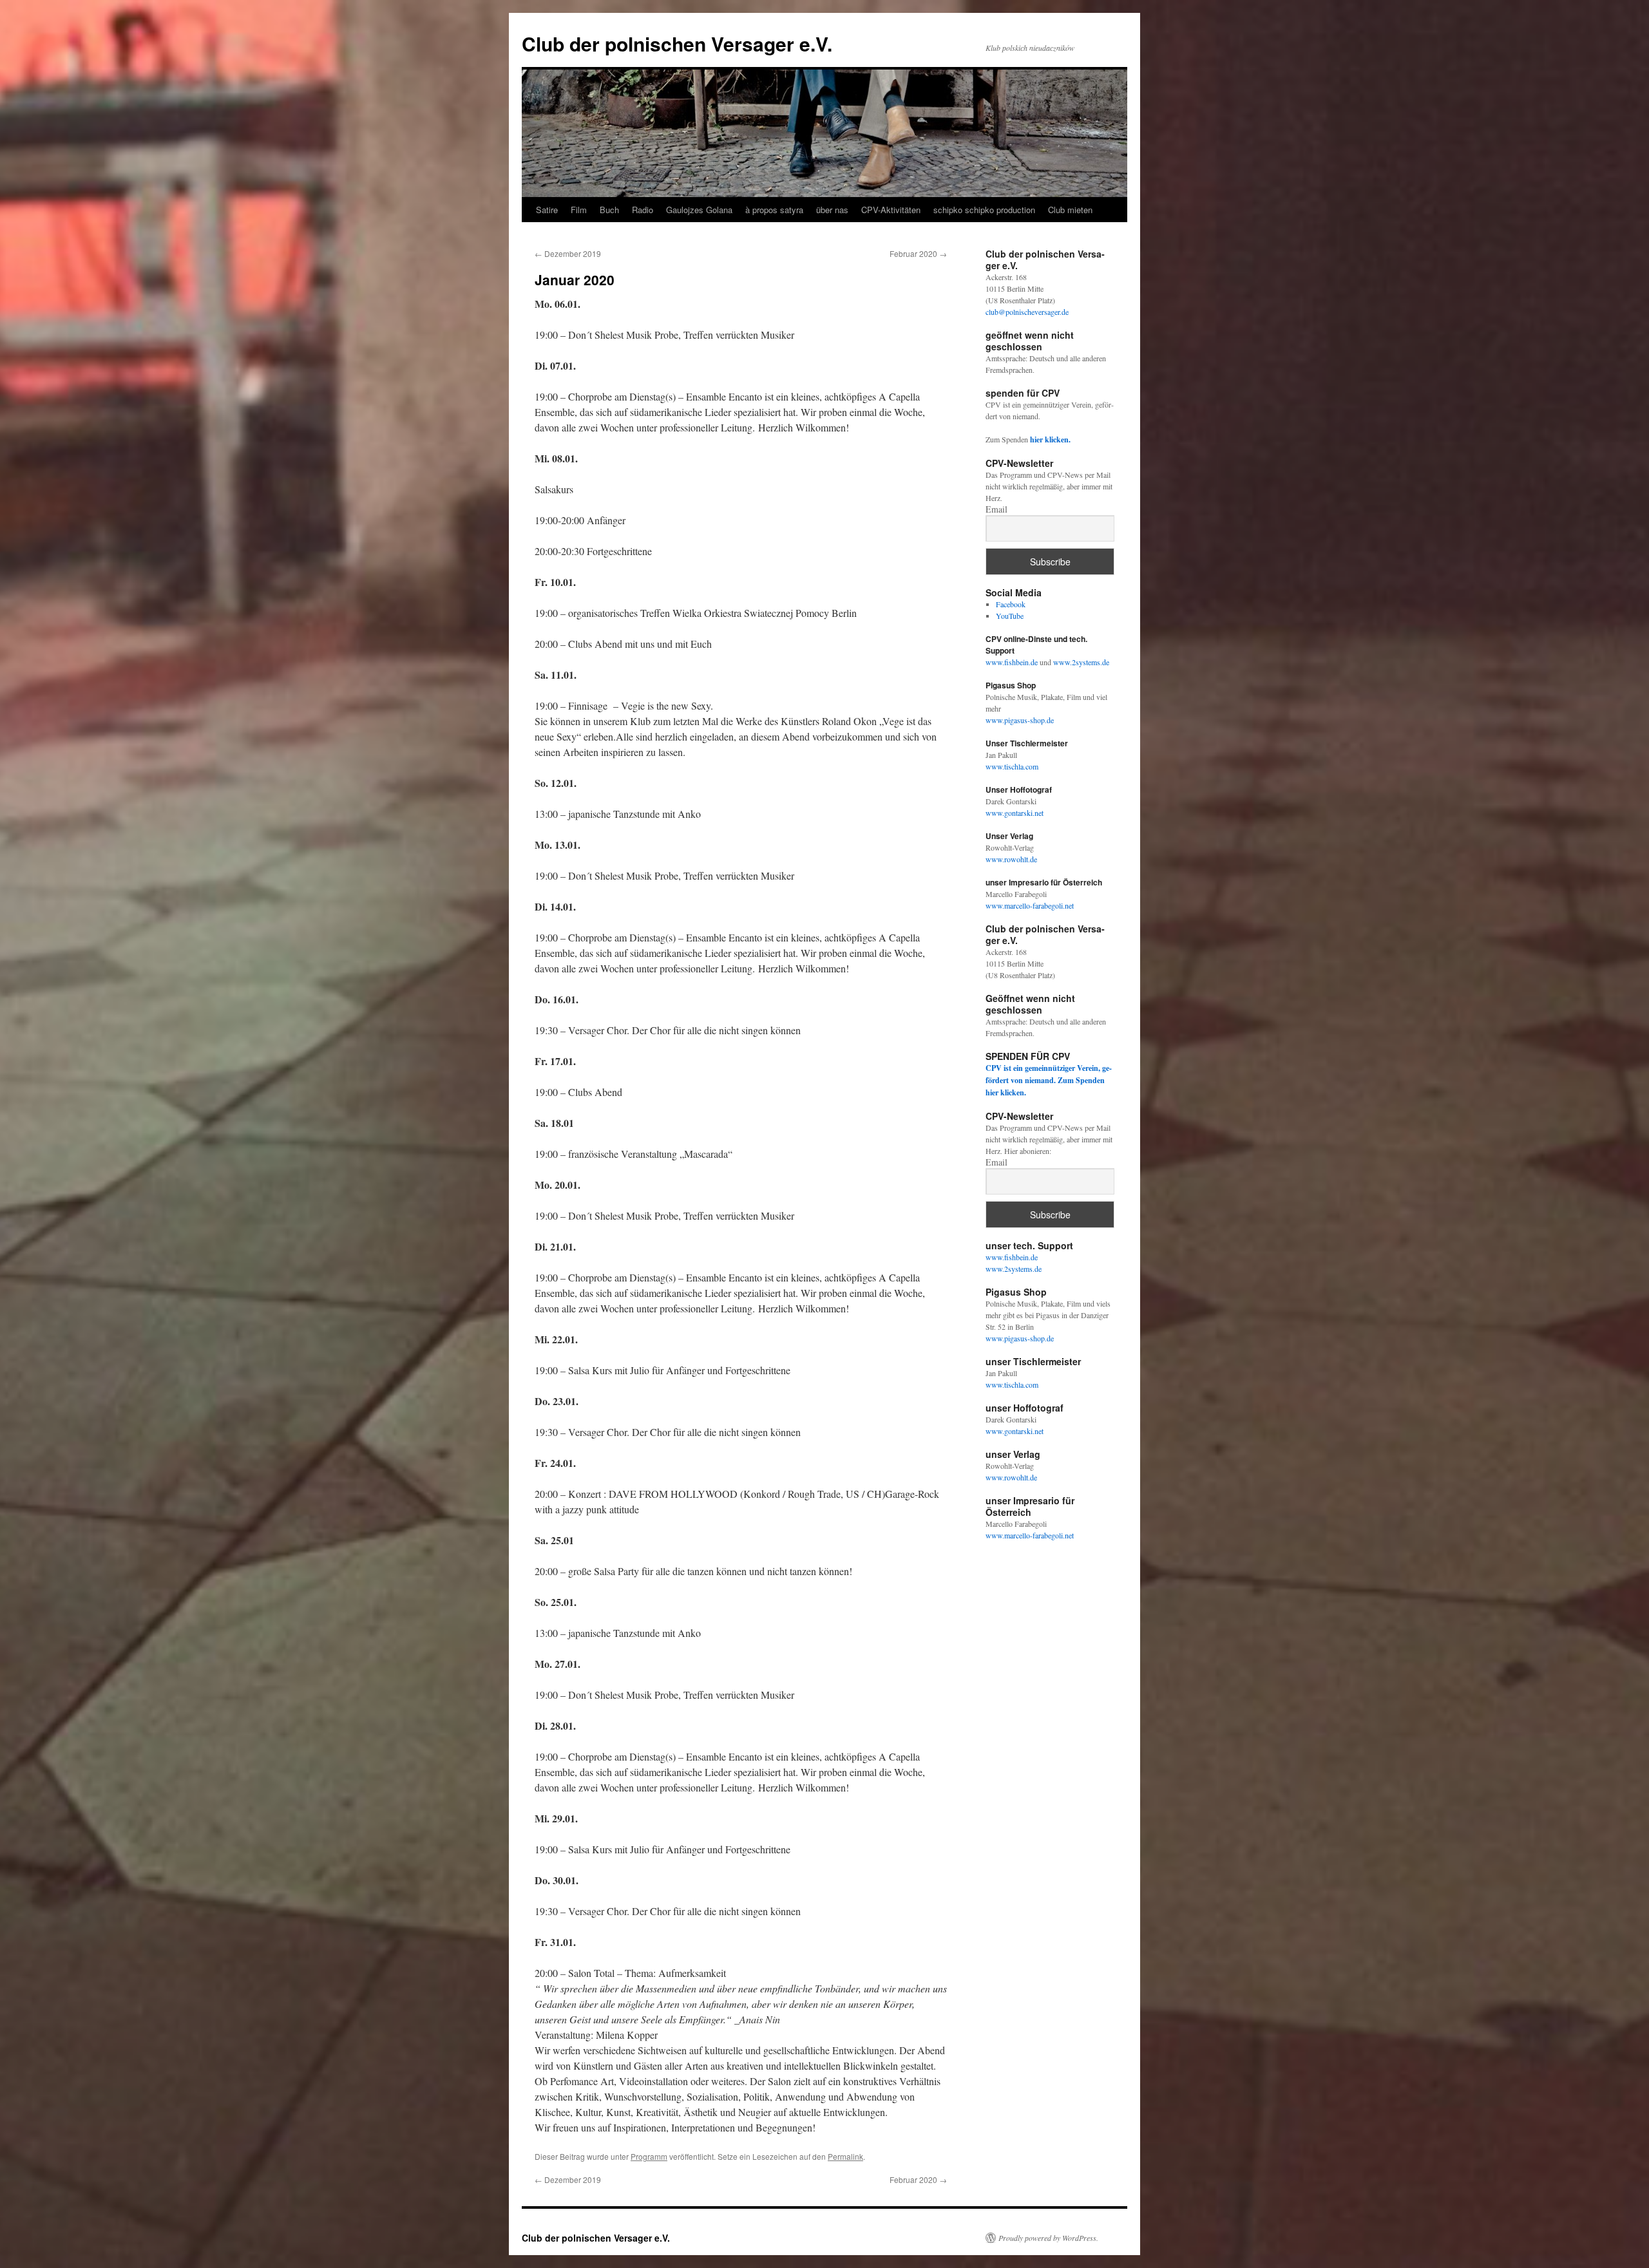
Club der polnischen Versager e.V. (677, 43)
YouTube (1010, 616)
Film (579, 210)
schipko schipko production (984, 210)
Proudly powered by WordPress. (1048, 2238)
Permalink (845, 2156)
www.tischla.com (1012, 766)
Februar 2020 (918, 253)
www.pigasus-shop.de (1020, 720)
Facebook (1011, 604)
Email (996, 509)
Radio (643, 210)
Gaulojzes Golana (699, 210)
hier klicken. (1050, 439)
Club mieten (1070, 210)
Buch (609, 210)
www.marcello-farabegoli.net (1030, 905)
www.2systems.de (1081, 662)
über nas (832, 210)
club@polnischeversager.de (1027, 312)
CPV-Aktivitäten (891, 210)
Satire (547, 210)
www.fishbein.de (1013, 662)
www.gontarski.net (1015, 813)
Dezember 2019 (568, 253)
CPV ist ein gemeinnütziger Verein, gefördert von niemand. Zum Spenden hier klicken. (1049, 1080)
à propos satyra (774, 210)
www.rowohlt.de (1011, 859)
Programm (649, 2156)
